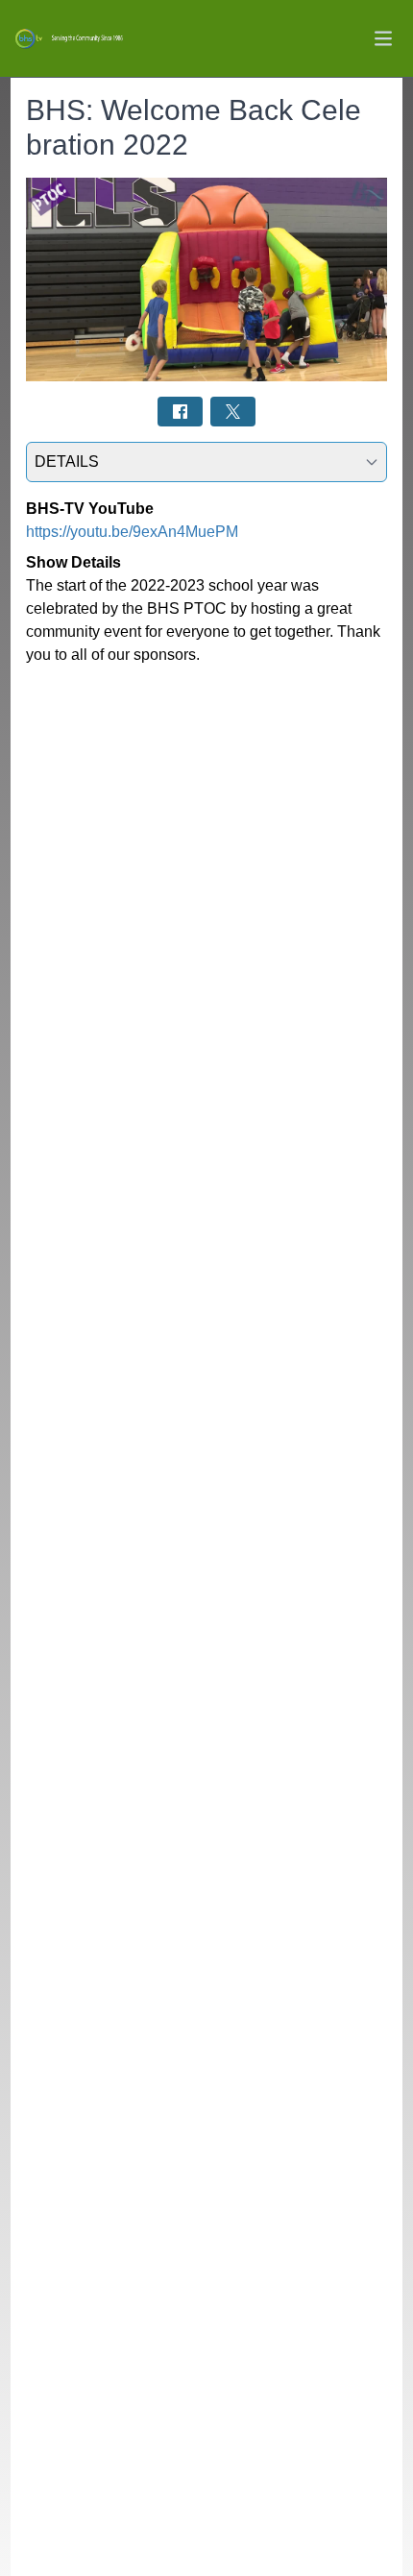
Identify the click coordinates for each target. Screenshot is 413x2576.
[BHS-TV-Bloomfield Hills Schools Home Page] (68, 39)
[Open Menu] (383, 38)
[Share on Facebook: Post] (180, 412)
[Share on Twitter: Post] (233, 412)
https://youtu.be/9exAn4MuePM (132, 532)
